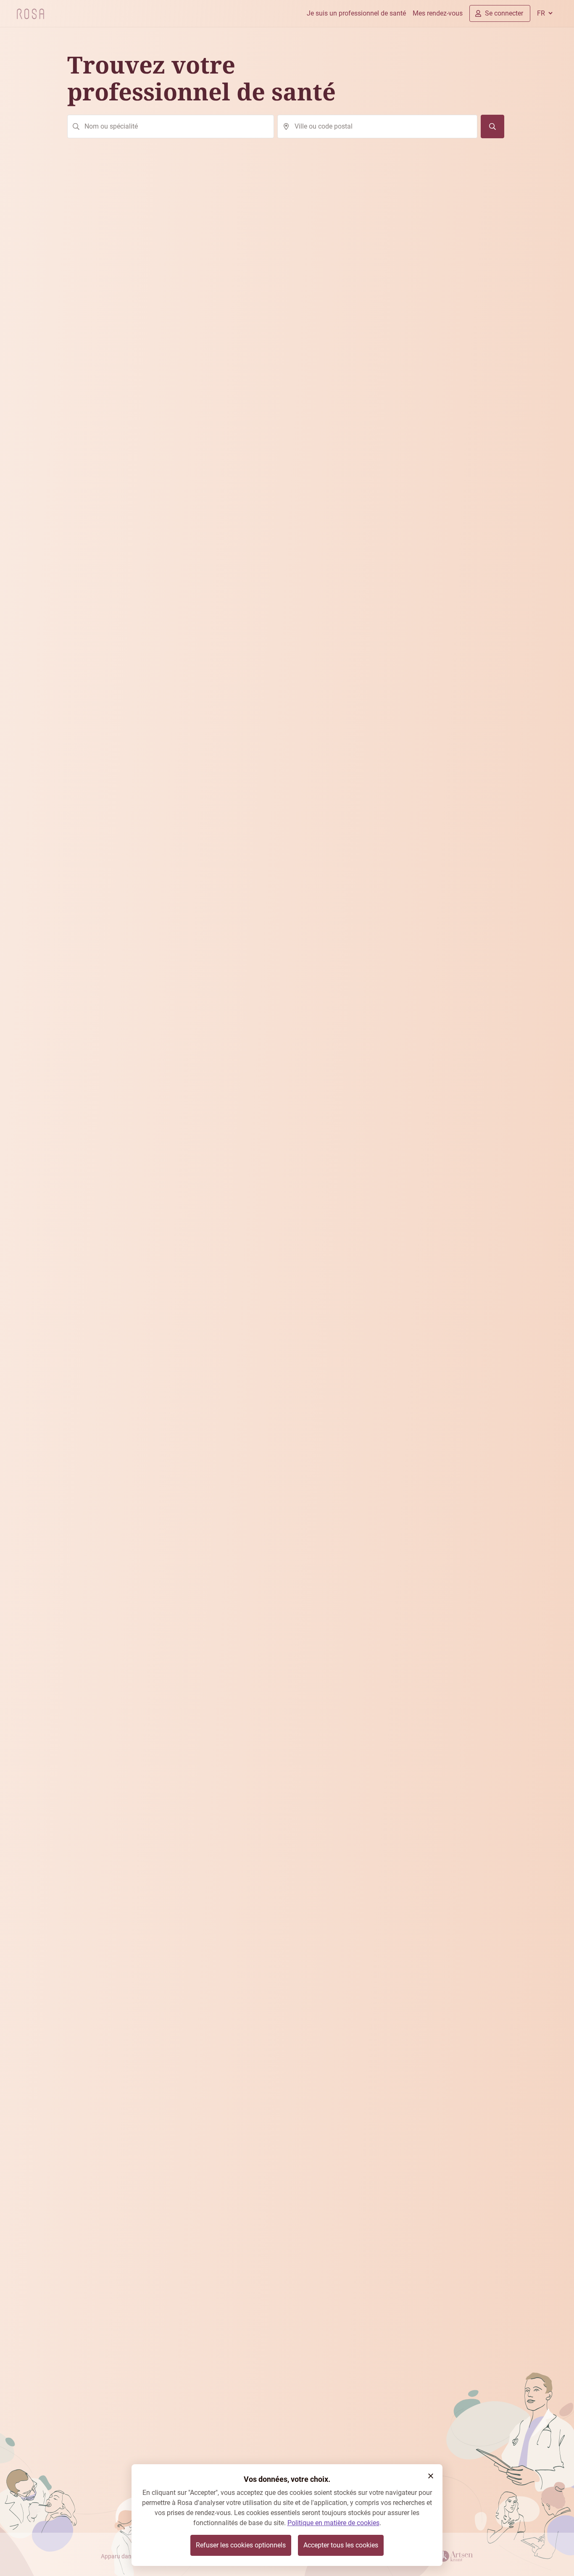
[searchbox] (171, 126)
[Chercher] (492, 126)
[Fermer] (431, 2476)
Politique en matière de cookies (333, 2523)
